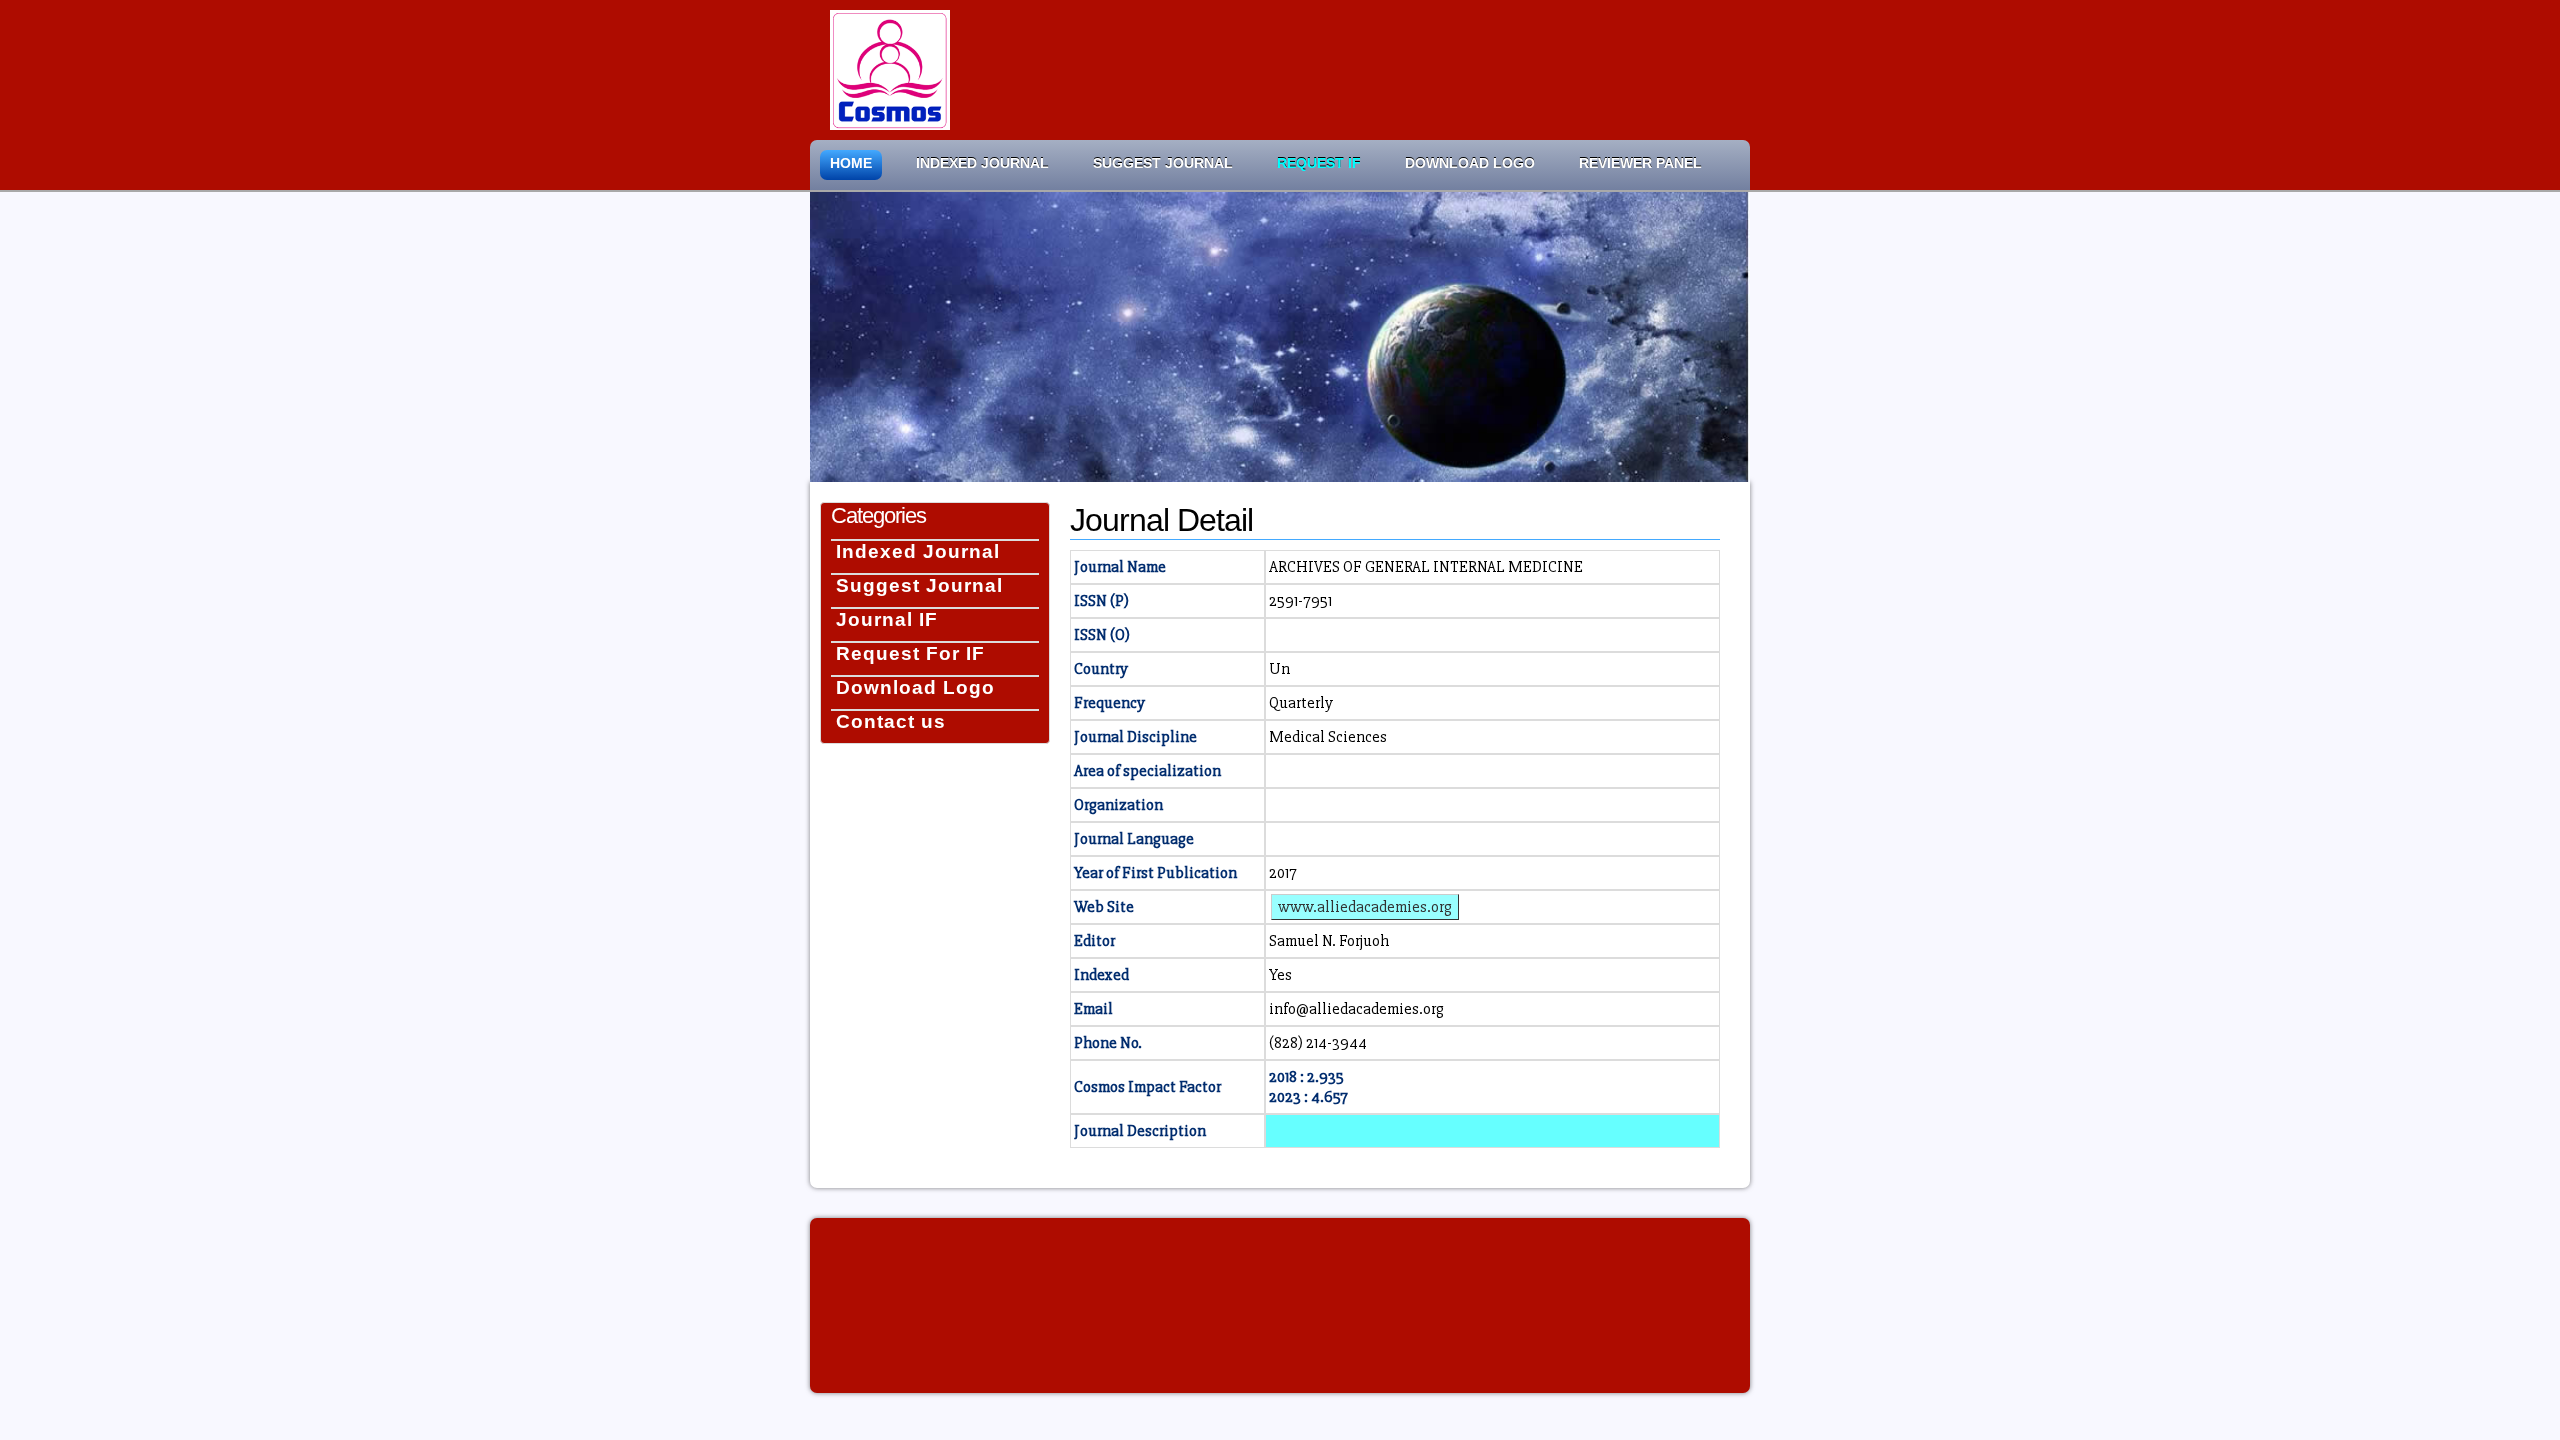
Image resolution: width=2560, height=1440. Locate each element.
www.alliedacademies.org (1365, 907)
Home (851, 163)
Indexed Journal (982, 163)
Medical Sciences (1328, 737)
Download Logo (1470, 163)
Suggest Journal (1163, 163)
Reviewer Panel (1640, 163)
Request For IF (910, 653)
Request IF (1319, 163)
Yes (1280, 975)
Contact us (891, 721)
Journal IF (887, 619)
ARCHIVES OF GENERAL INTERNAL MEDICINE (1426, 567)
